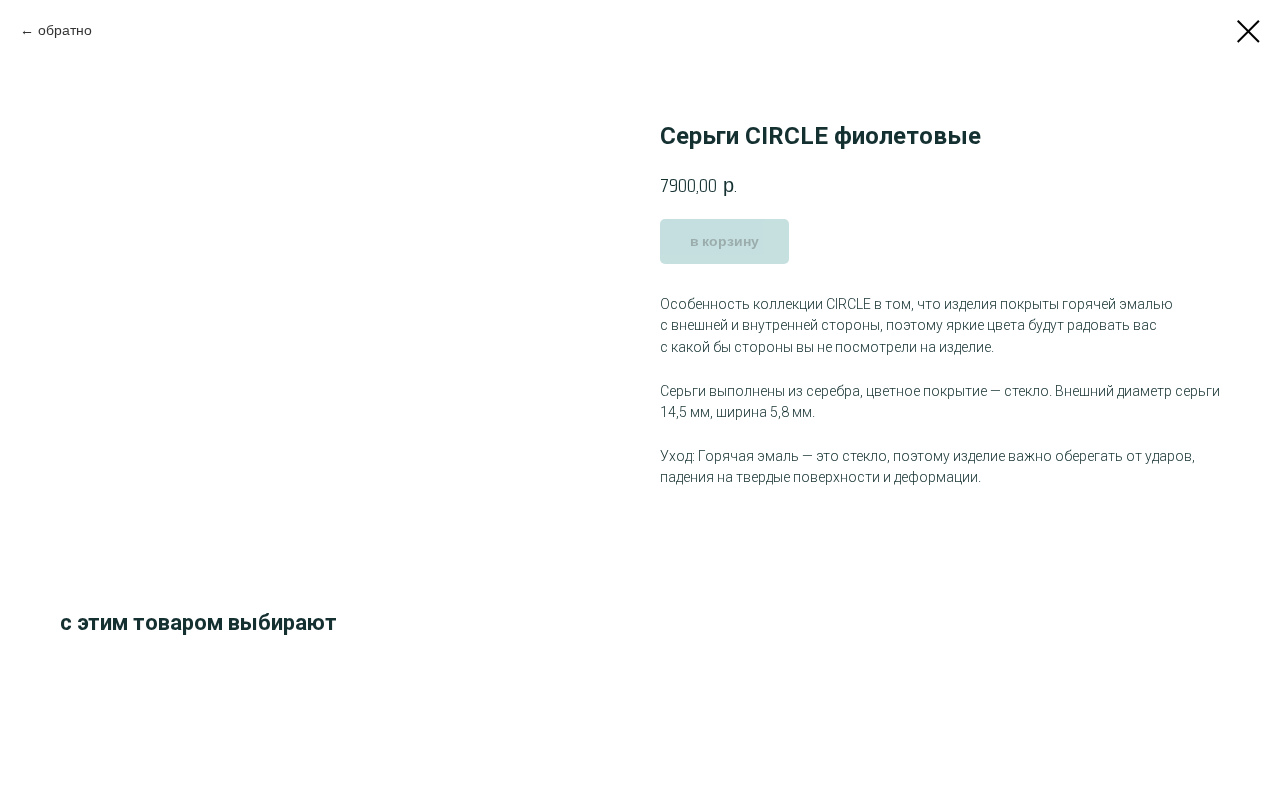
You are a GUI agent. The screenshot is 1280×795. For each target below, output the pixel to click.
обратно (65, 30)
